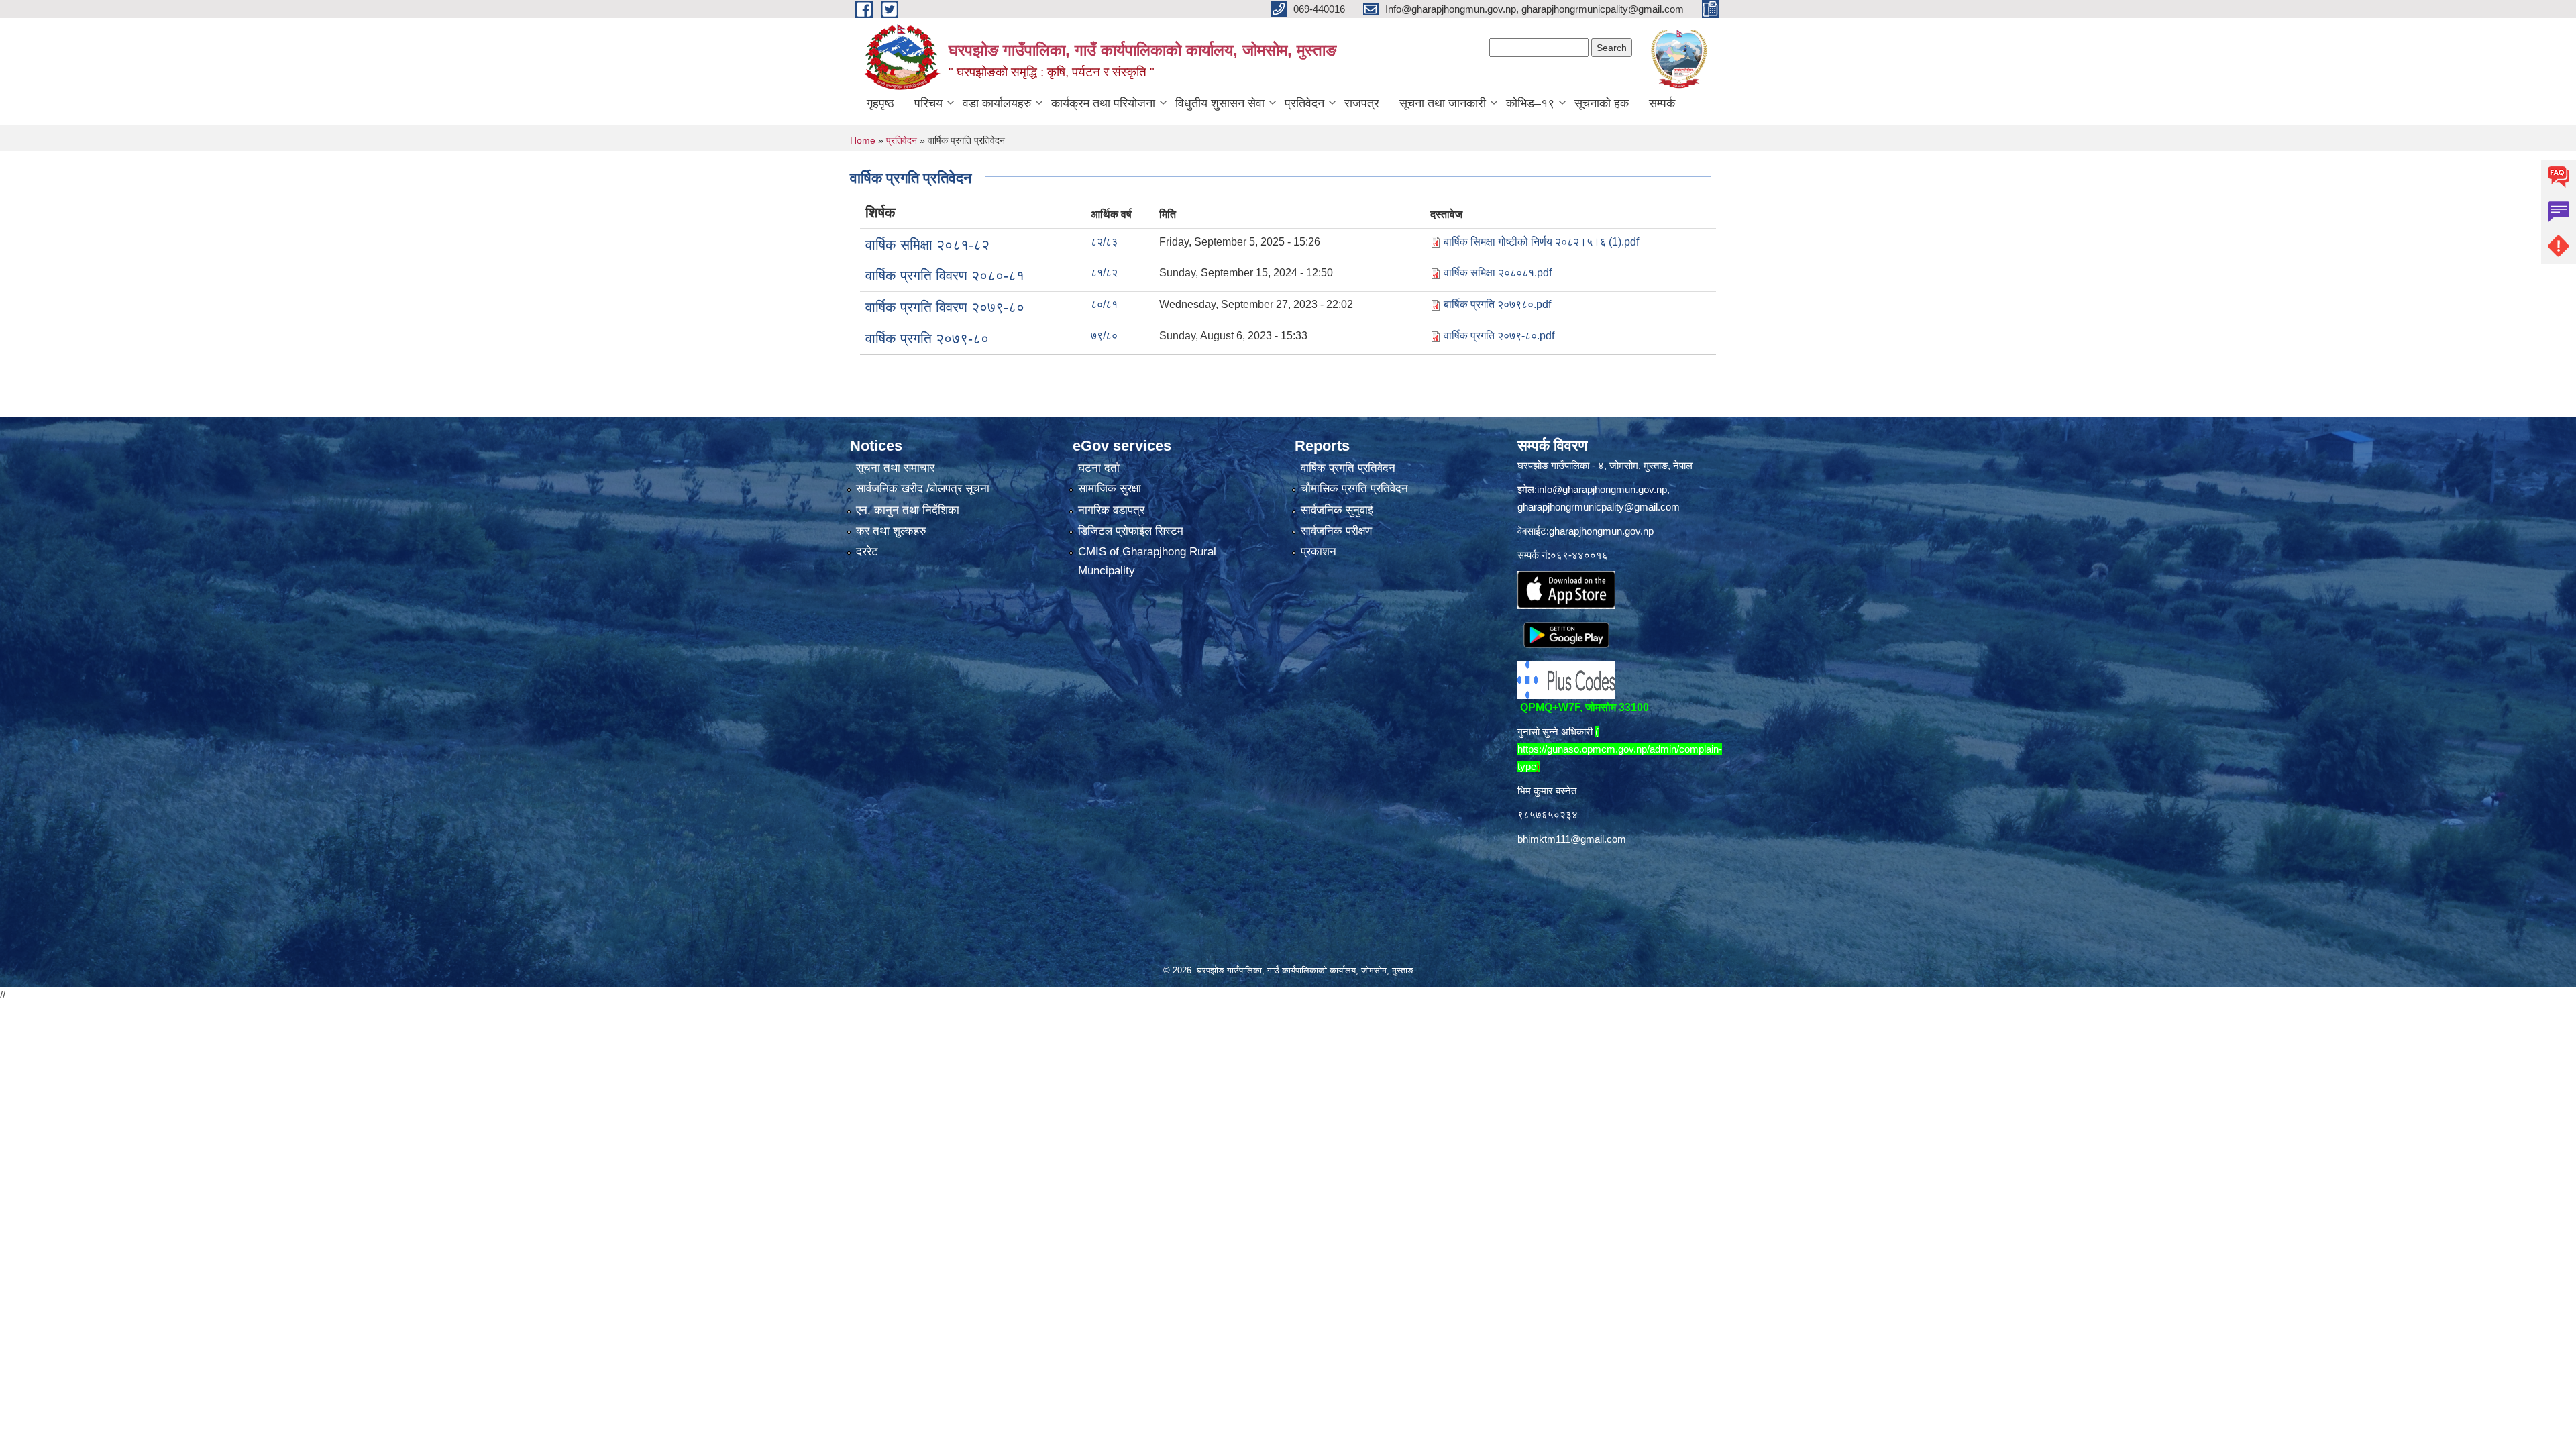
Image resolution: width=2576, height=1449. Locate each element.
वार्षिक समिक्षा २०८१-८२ (927, 245)
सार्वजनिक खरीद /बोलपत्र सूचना (923, 489)
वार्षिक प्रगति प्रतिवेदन (1348, 468)
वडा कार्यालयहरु (997, 103)
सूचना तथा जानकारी (1443, 103)
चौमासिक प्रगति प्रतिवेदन (1354, 489)
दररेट (867, 552)
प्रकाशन (1319, 552)
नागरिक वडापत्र (1111, 510)
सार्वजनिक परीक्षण (1336, 531)
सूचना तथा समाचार (895, 468)
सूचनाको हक (1602, 103)
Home (863, 140)
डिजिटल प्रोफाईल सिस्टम (1131, 531)
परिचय (928, 103)
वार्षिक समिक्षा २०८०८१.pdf (1498, 273)
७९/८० (1104, 336)
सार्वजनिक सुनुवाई (1337, 510)
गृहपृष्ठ (880, 103)
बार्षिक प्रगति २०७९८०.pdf (1497, 304)
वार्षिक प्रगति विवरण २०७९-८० (945, 307)
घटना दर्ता (1099, 468)
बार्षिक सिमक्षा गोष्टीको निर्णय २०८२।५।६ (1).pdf (1541, 242)
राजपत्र (1362, 103)
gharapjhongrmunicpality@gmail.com (1599, 507)
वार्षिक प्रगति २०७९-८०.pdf (1499, 336)
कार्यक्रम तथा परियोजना (1103, 103)
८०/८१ (1104, 304)
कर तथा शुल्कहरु (891, 531)
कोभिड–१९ (1530, 103)
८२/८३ (1104, 242)
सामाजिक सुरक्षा (1110, 489)
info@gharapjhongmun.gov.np (1602, 489)
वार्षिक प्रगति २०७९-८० (927, 338)
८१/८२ (1104, 273)
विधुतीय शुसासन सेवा (1220, 103)
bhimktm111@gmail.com (1572, 839)
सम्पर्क (1662, 103)
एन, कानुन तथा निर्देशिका (908, 510)
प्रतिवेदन (1304, 103)
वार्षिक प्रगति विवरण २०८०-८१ (945, 275)
